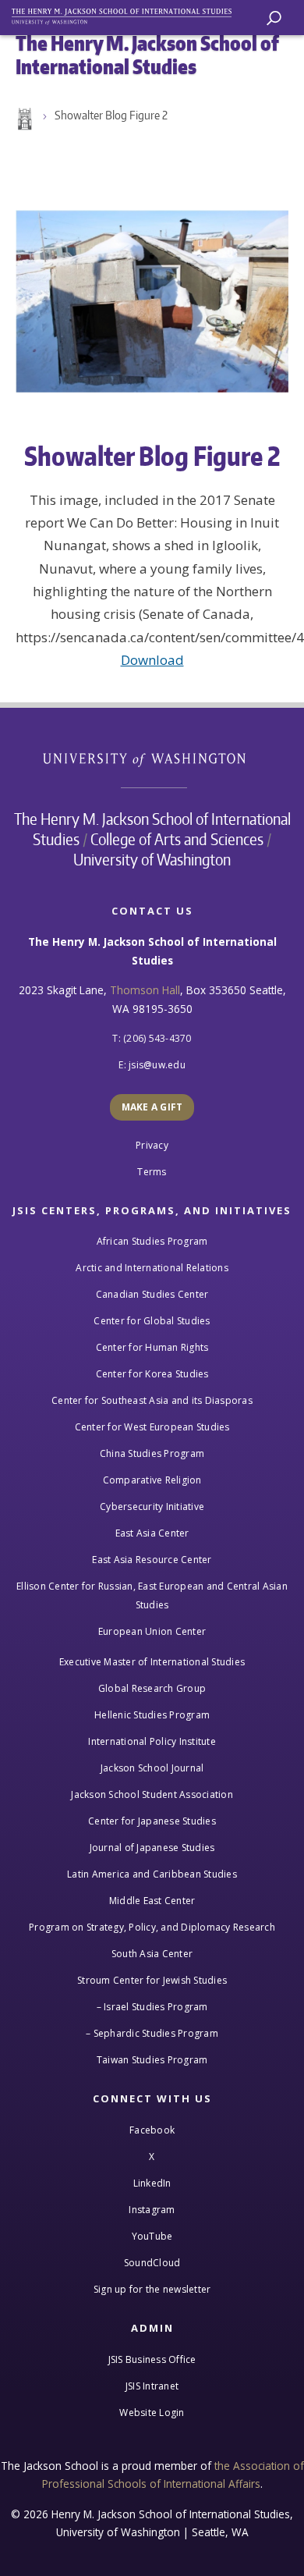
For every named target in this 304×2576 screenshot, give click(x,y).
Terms (152, 1172)
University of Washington (152, 758)
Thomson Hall (145, 990)
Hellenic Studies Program (152, 1715)
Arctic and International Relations (152, 1268)
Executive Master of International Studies (152, 1662)
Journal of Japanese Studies (152, 1848)
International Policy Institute (152, 1741)
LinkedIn (152, 2183)
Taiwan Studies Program (152, 2060)
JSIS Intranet (152, 2386)
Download (152, 660)
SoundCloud (152, 2263)
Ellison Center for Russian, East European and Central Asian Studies (152, 1595)
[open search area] (274, 18)
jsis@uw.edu (157, 1065)
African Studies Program (152, 1241)
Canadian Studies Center (152, 1294)
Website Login (152, 2413)
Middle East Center (152, 1901)
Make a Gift (152, 1107)
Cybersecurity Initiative (152, 1507)
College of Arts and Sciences (177, 839)
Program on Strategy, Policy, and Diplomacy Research (152, 1927)
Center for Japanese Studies (152, 1821)
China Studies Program (152, 1453)
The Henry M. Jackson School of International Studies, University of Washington (129, 14)
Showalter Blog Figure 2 (111, 115)
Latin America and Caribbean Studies (152, 1874)
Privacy (152, 1145)
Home (23, 119)
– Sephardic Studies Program (152, 2033)
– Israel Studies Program (152, 2007)
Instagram (152, 2210)
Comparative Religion (152, 1480)
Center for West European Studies (152, 1427)
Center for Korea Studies (152, 1374)
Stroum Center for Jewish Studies (152, 1980)
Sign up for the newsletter (152, 2289)
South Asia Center (152, 1954)
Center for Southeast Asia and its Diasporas (152, 1400)
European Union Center (152, 1631)
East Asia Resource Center (152, 1560)
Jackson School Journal (152, 1768)
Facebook (152, 2130)
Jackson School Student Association (152, 1794)
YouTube (152, 2236)
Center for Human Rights (152, 1347)
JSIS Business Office (152, 2359)
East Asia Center (152, 1533)
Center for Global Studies (152, 1321)
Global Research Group (152, 1688)
